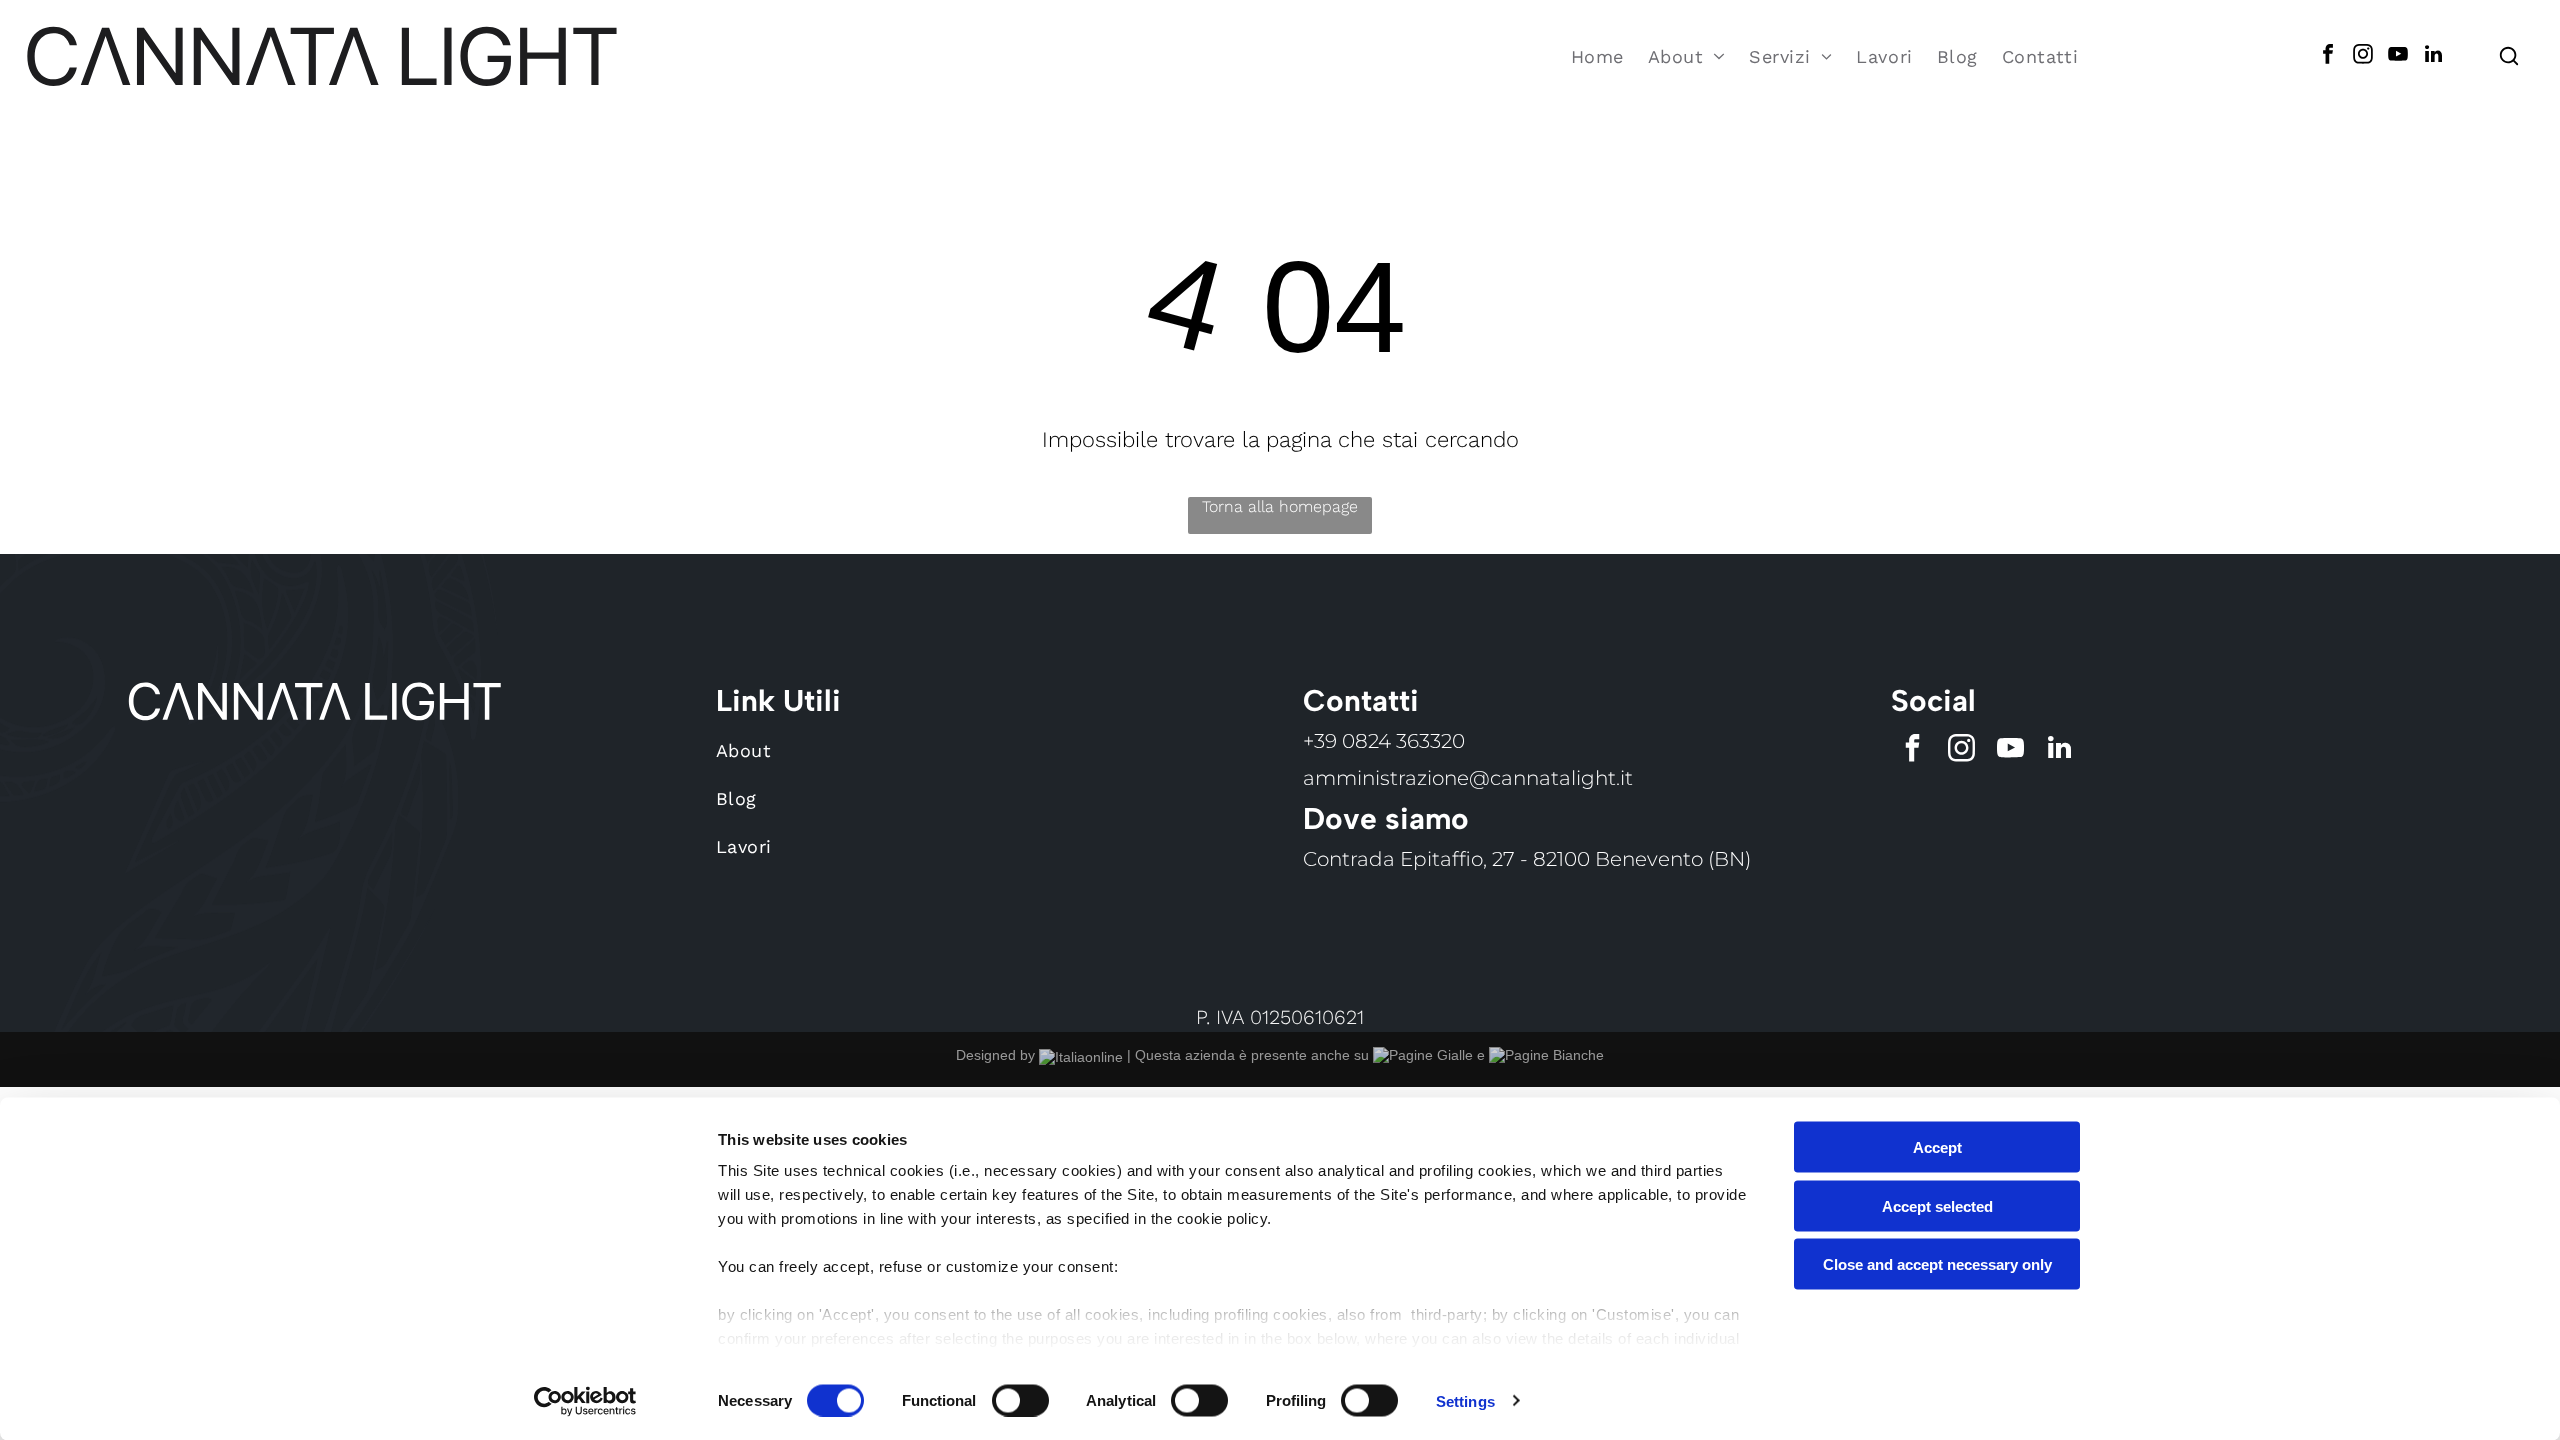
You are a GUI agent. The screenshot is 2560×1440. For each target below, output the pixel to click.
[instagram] (2363, 56)
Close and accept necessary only (1937, 1264)
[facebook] (2328, 56)
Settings (1465, 1400)
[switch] (1020, 1400)
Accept (1937, 1147)
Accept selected (1937, 1205)
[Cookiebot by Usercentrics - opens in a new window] (585, 1401)
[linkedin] (2433, 56)
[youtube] (2398, 56)
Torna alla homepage (1280, 506)
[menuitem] (1597, 56)
